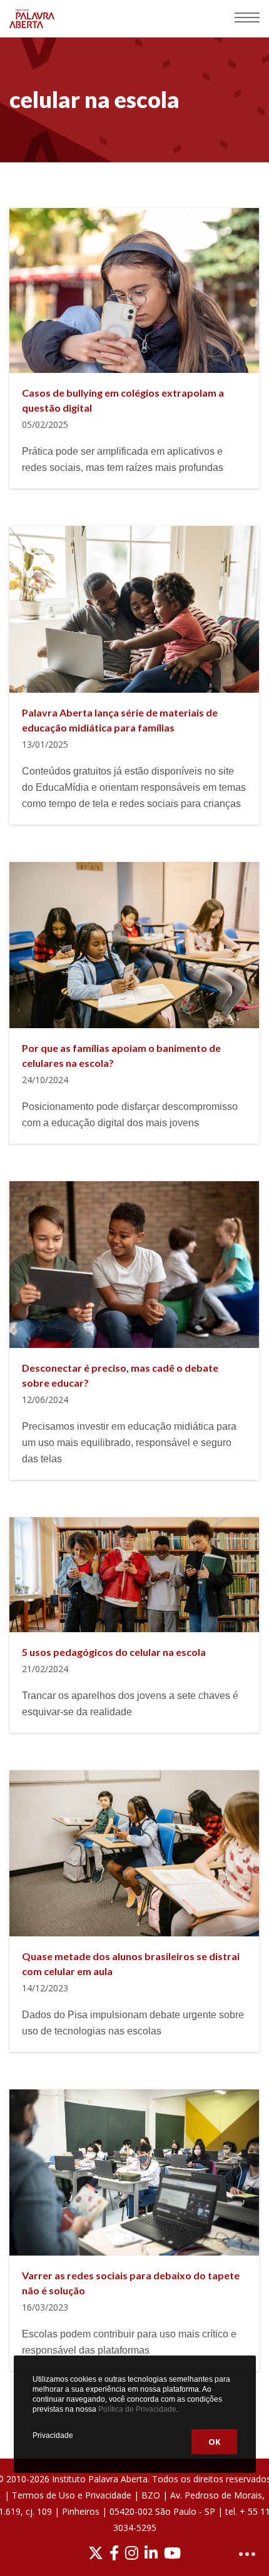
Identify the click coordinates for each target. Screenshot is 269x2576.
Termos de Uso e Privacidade (72, 2495)
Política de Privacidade (137, 2409)
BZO (151, 2495)
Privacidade (53, 2435)
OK (214, 2442)
